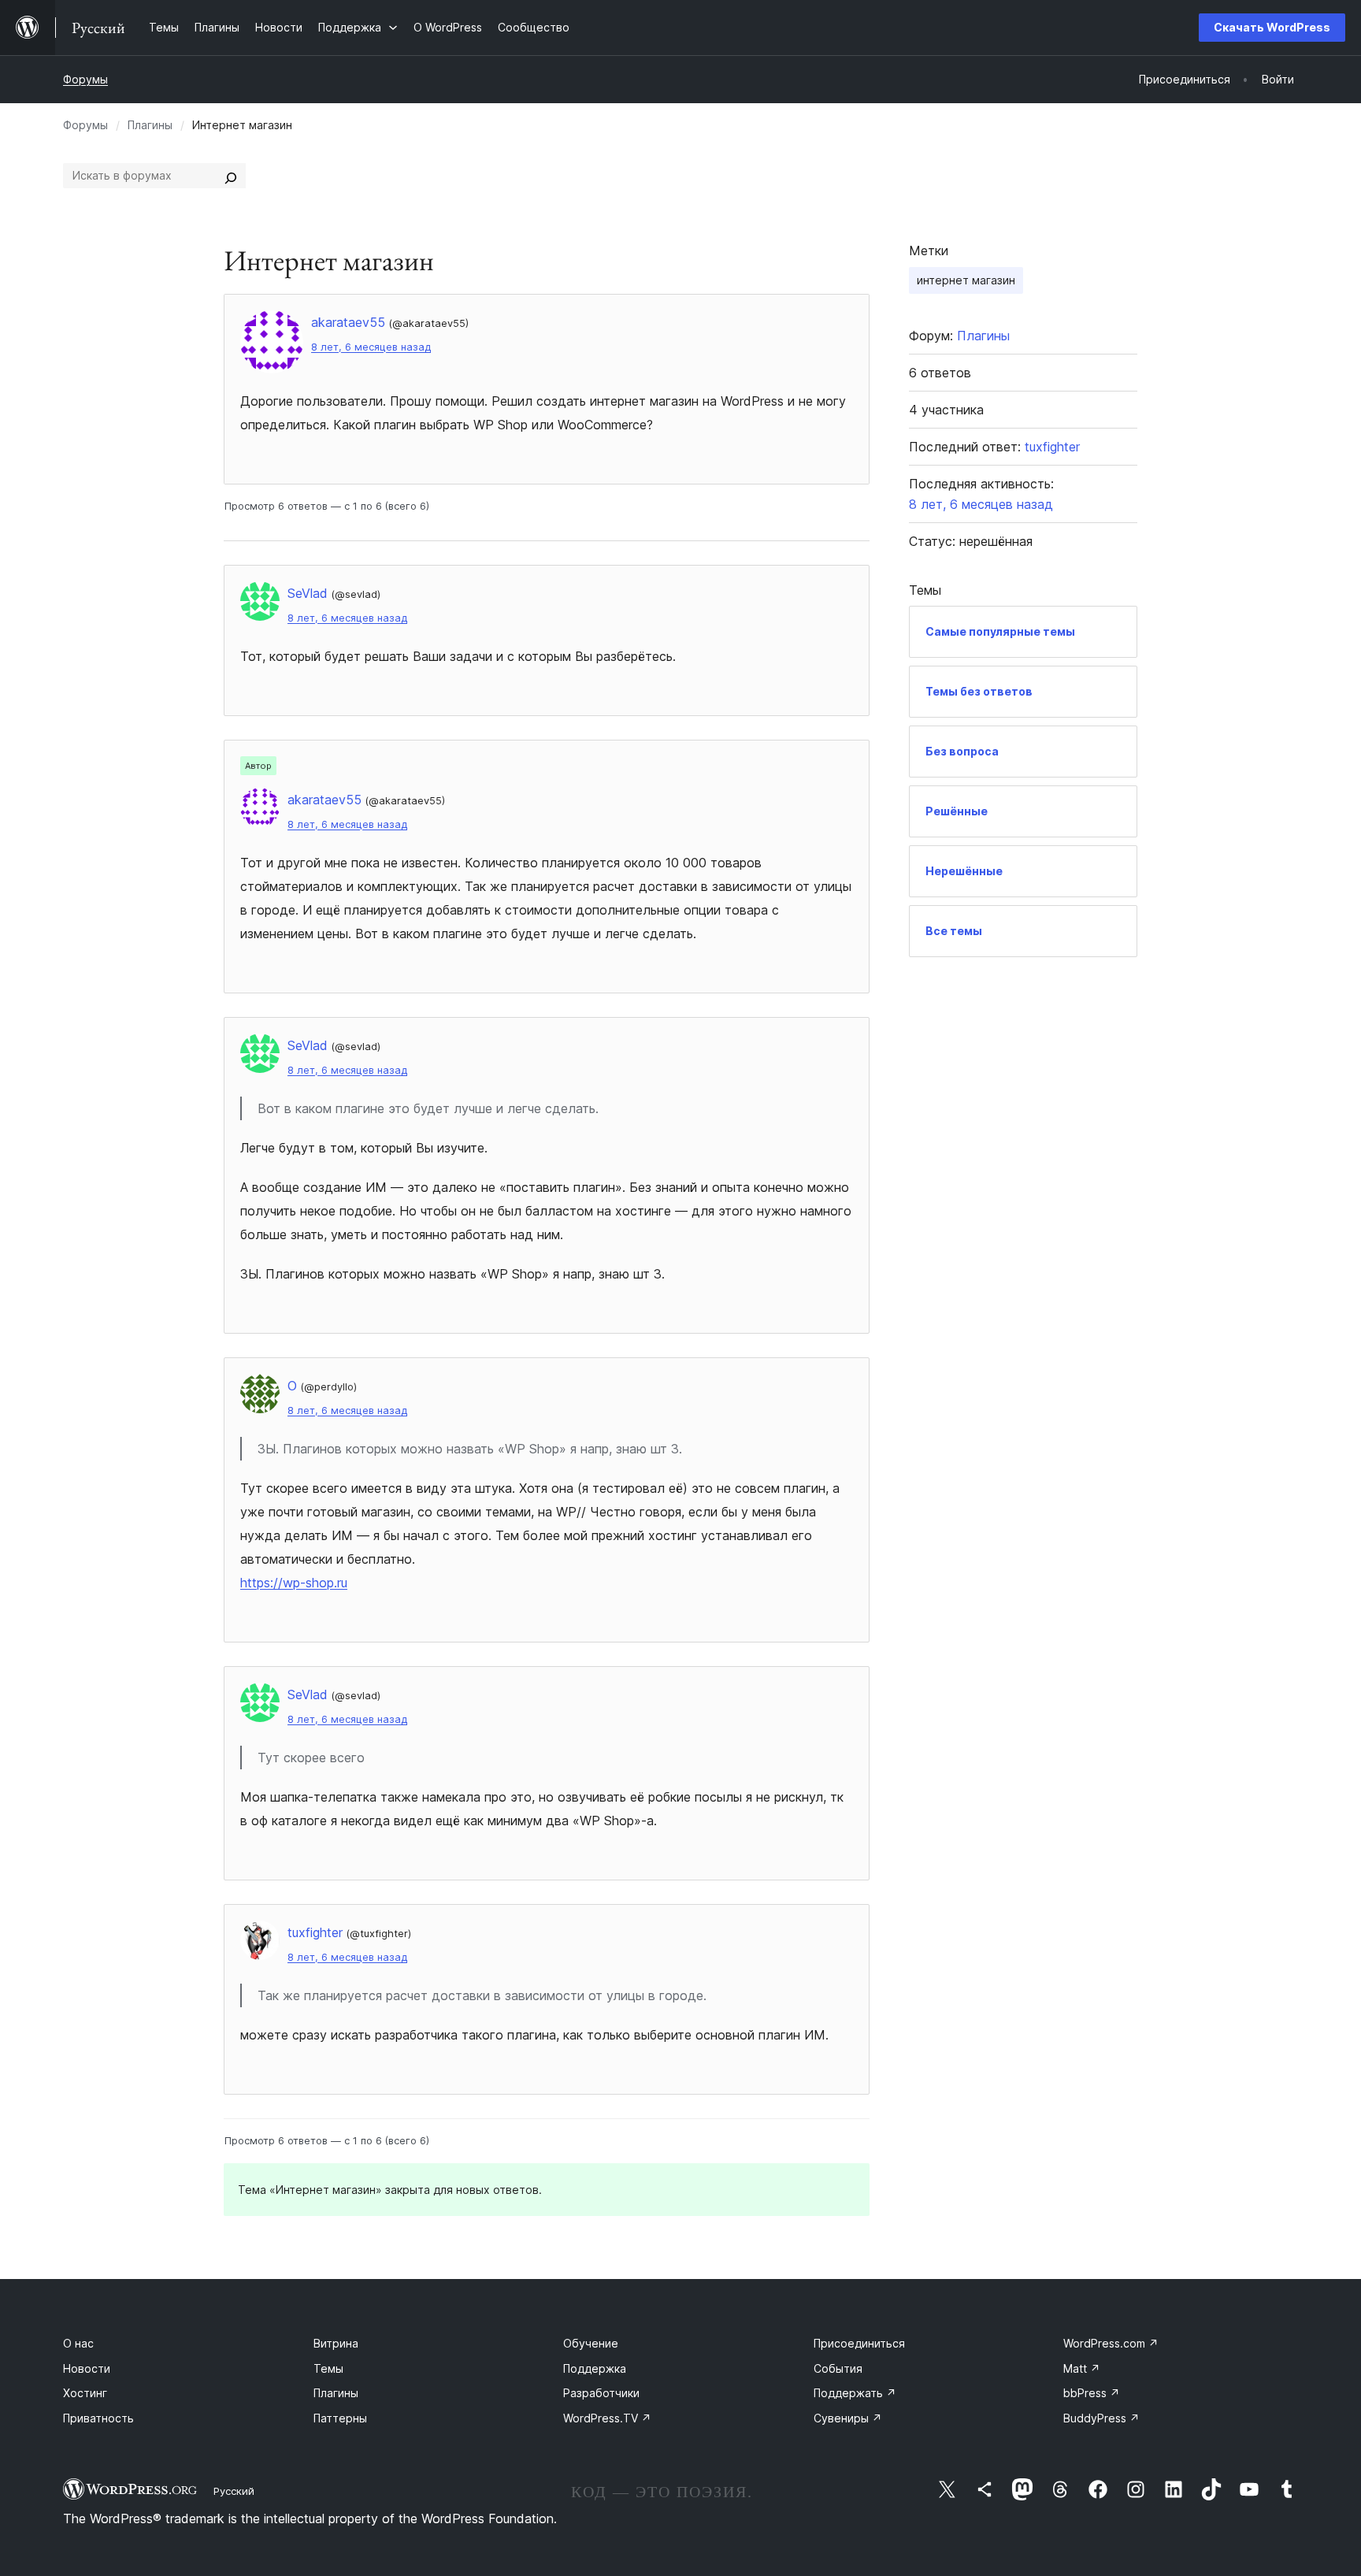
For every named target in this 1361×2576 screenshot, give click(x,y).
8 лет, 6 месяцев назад (371, 347)
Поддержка (595, 2368)
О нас (78, 2343)
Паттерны (340, 2418)
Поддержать (855, 2393)
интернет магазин (966, 280)
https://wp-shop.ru (294, 1583)
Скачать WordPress (1272, 27)
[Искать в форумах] (231, 176)
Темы (328, 2368)
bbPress (1092, 2393)
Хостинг (85, 2393)
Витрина (336, 2343)
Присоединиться (859, 2343)
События (838, 2368)
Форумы (85, 79)
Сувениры (848, 2418)
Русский (234, 2491)
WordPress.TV (607, 2418)
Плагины (150, 125)
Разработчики (601, 2393)
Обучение (591, 2343)
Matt (1082, 2368)
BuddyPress (1101, 2418)
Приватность (98, 2418)
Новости (87, 2368)
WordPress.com (1111, 2343)
